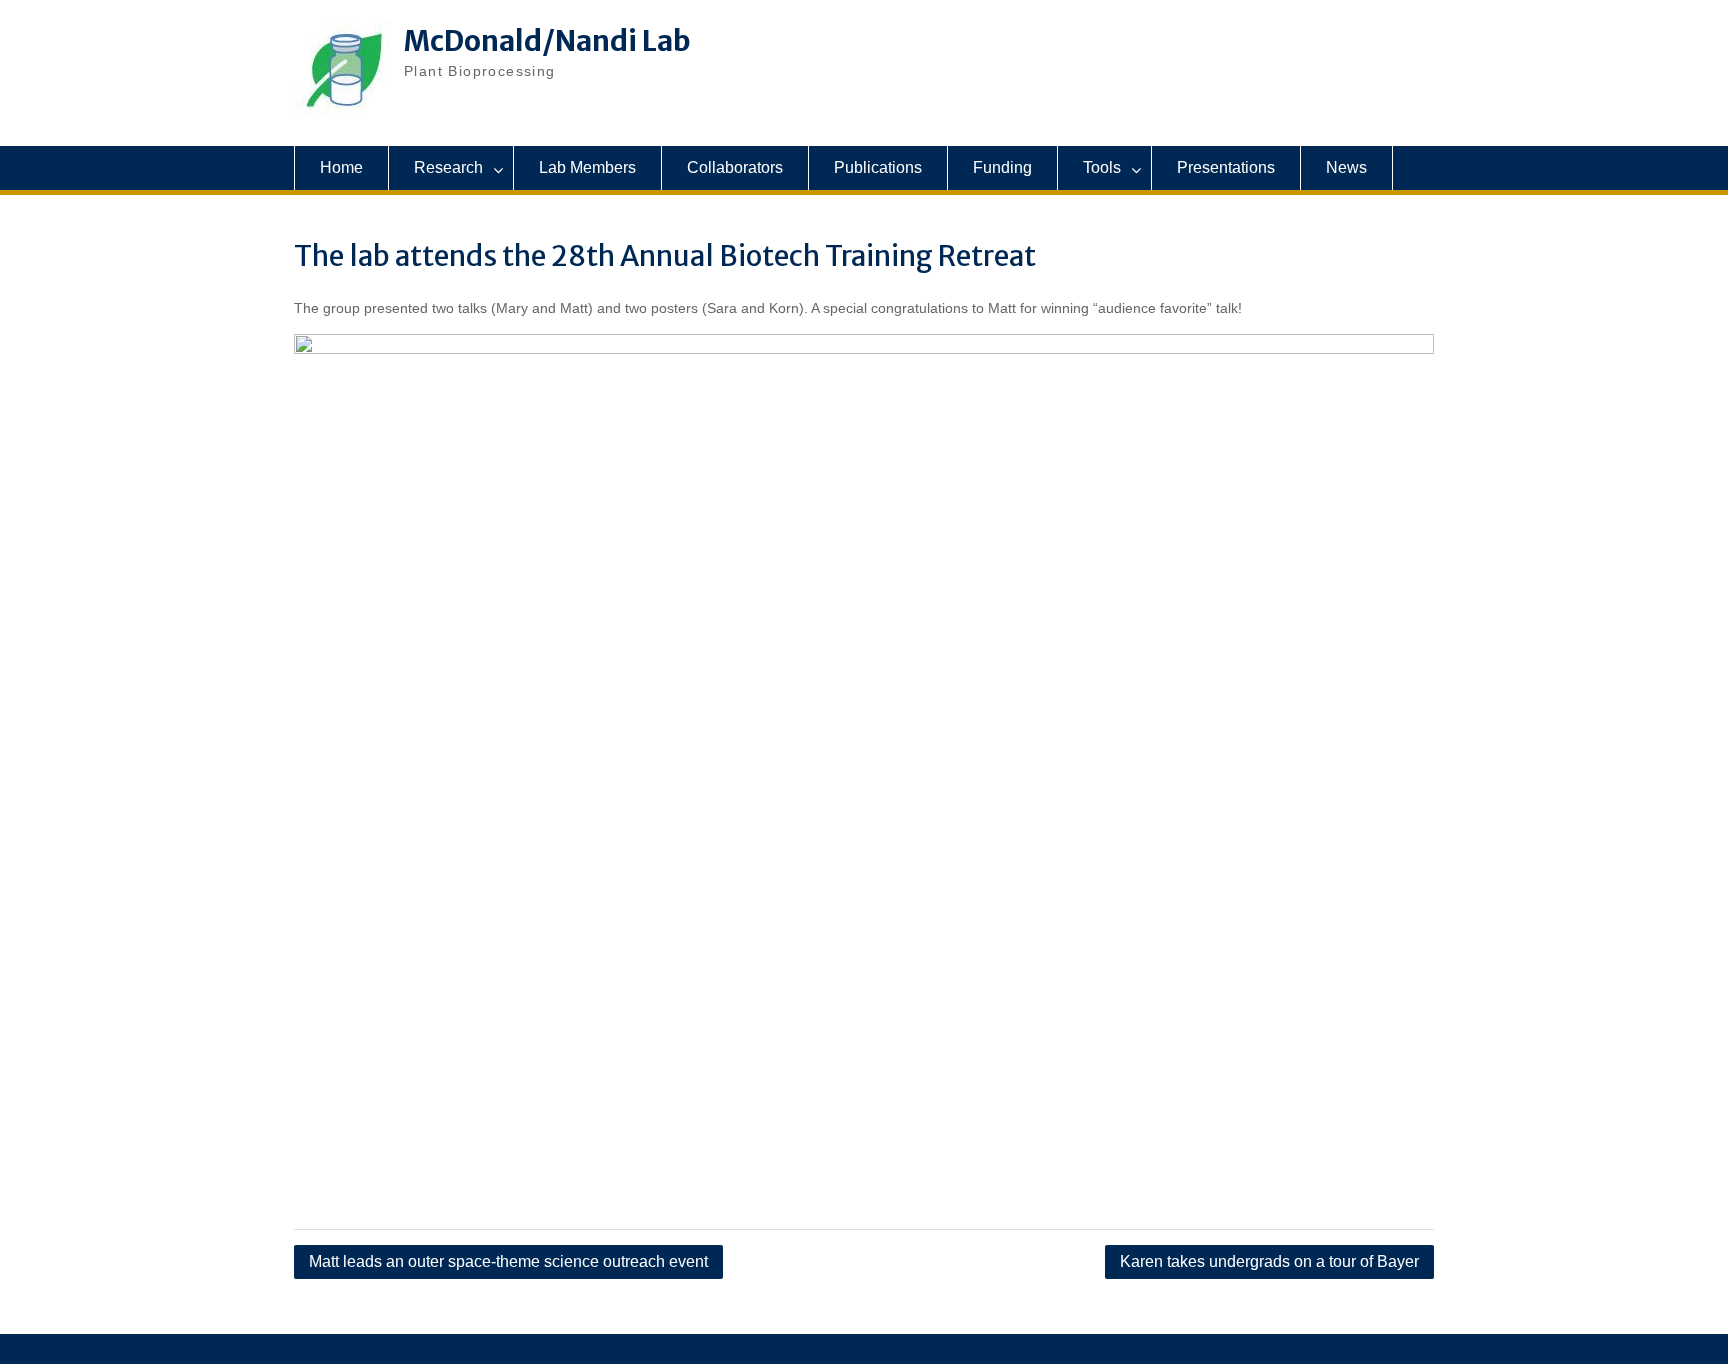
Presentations (1226, 167)
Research (448, 167)
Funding (1002, 167)
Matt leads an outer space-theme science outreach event (508, 1261)
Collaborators (735, 167)
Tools (1102, 167)
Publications (878, 167)
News (1346, 167)
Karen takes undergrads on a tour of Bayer (1269, 1261)
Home (341, 167)
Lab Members (587, 167)
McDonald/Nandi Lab (547, 41)
